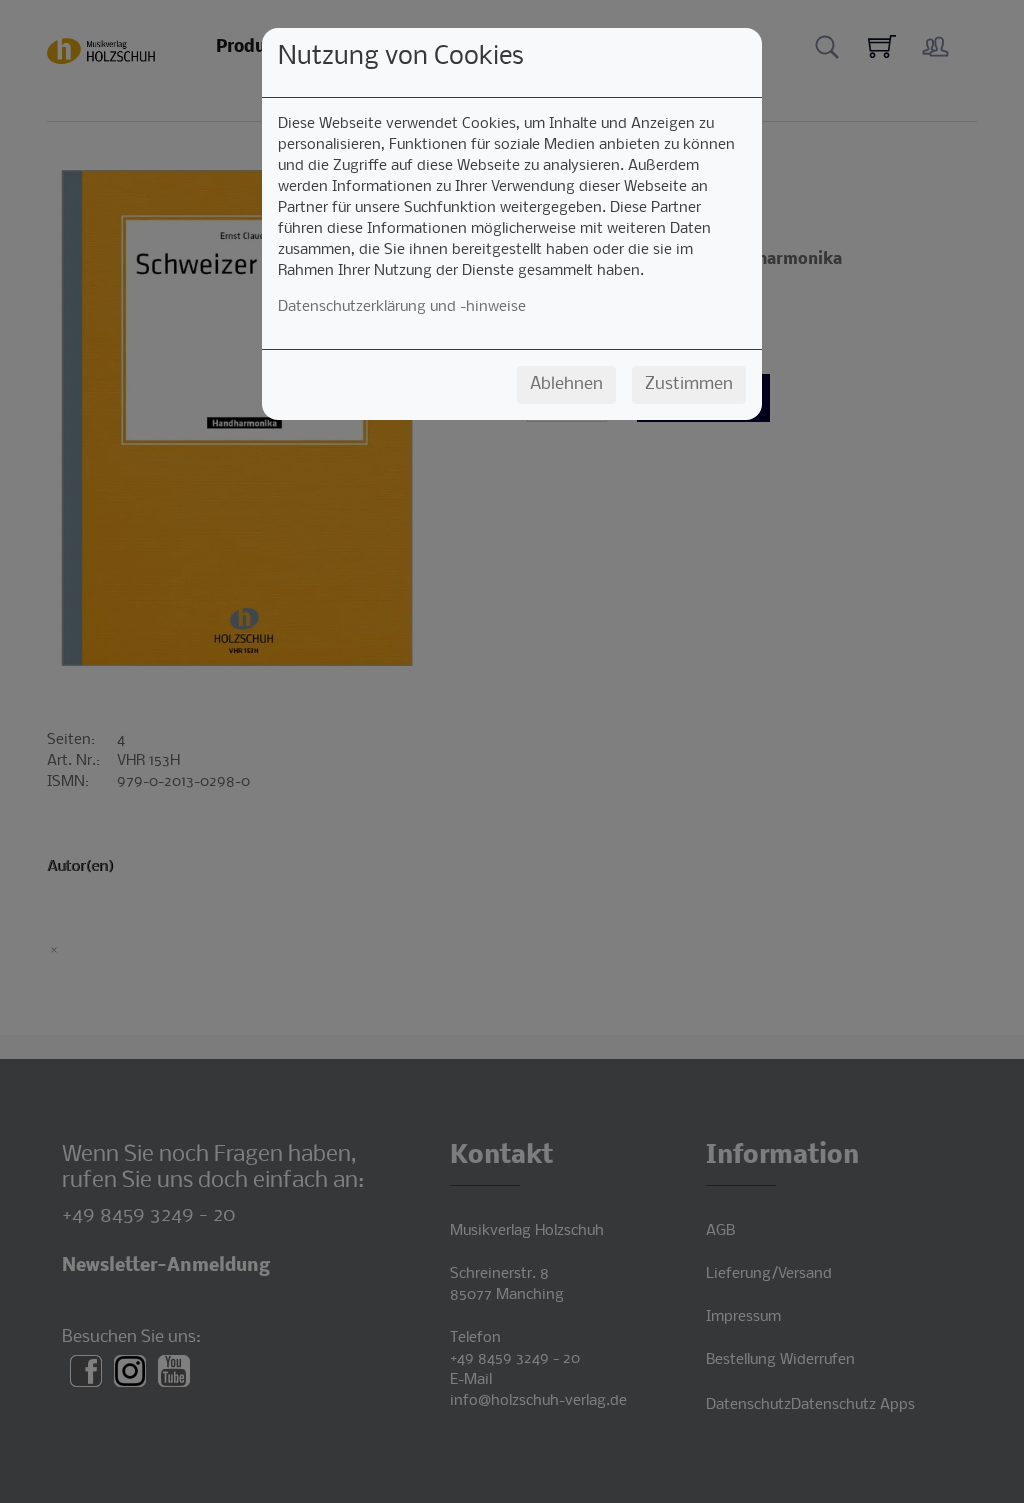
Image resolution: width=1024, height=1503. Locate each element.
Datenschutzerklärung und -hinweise (402, 307)
